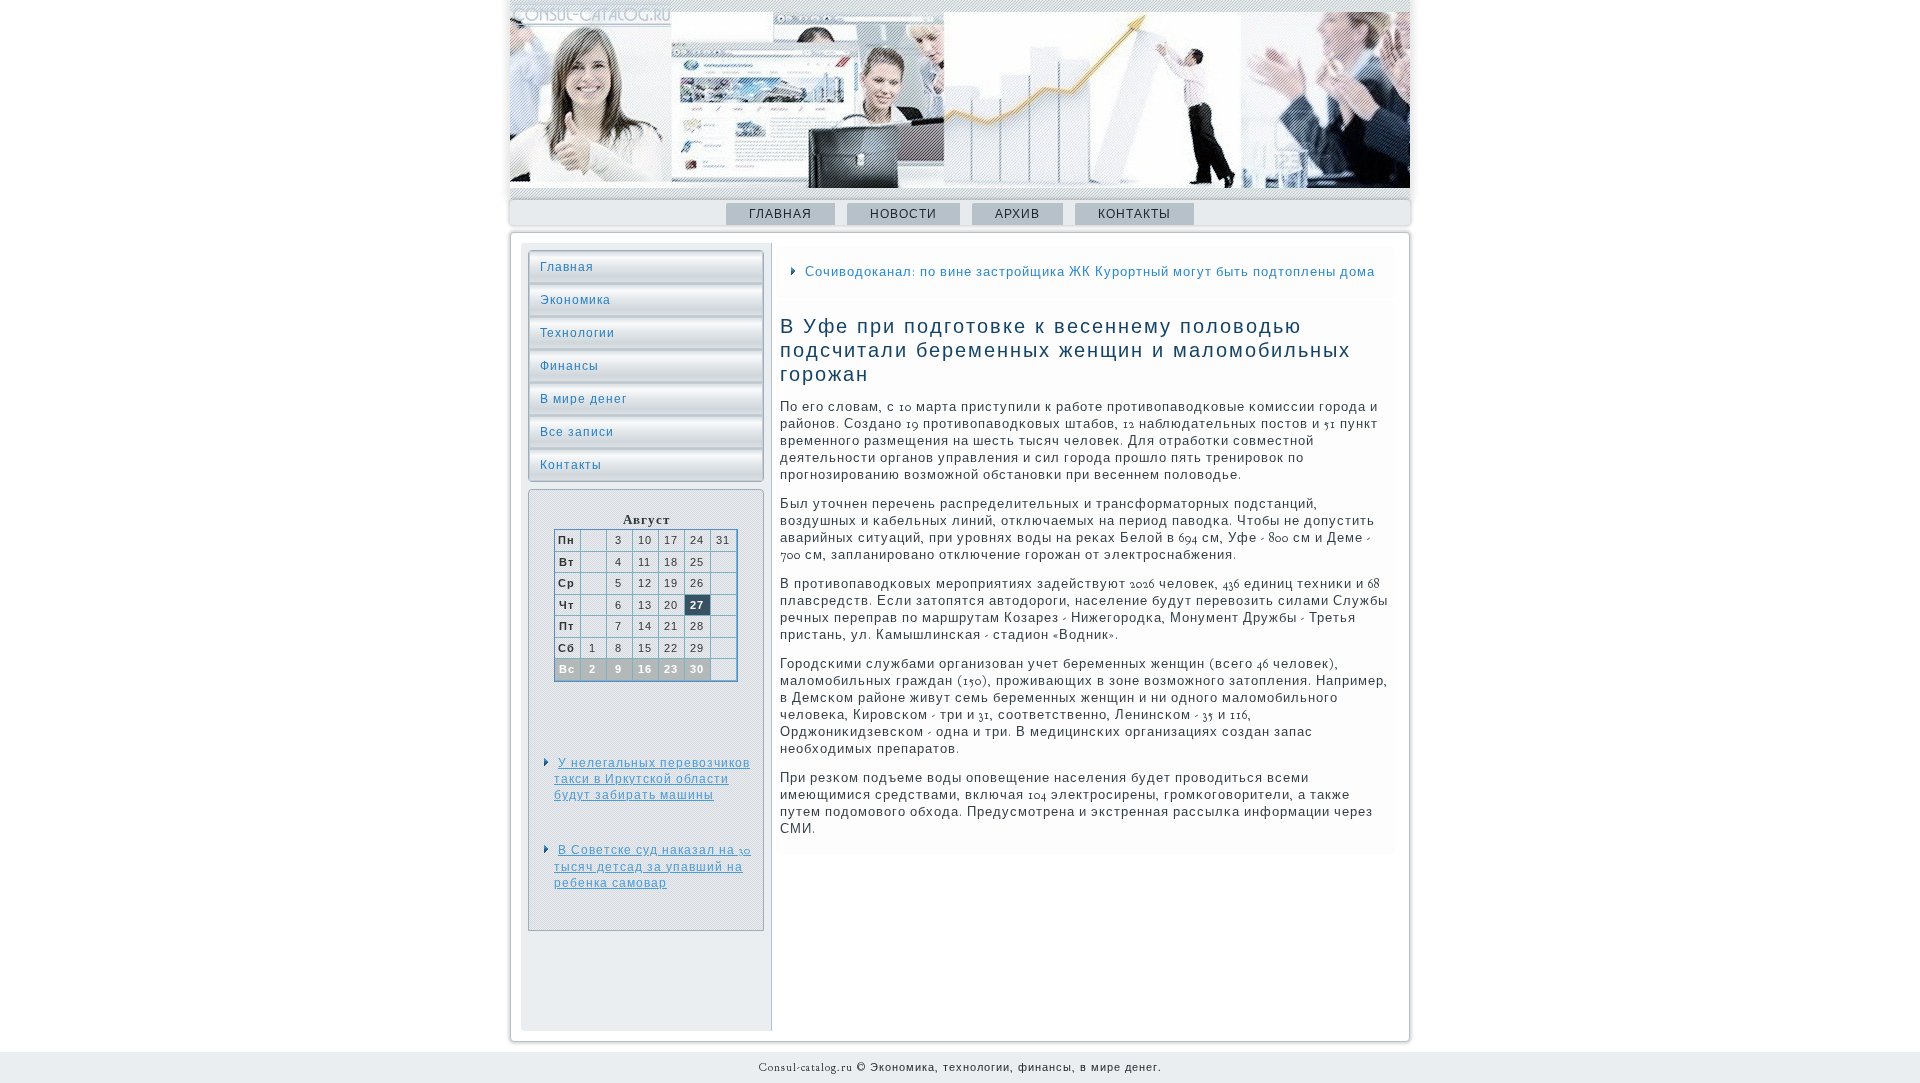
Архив (1017, 214)
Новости (903, 214)
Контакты (1134, 214)
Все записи (577, 432)
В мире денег (583, 399)
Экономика (575, 300)
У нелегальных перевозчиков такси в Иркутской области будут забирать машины (652, 779)
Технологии (577, 333)
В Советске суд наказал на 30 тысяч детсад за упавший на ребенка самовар (652, 866)
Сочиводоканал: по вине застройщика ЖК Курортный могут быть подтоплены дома (1090, 272)
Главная (780, 214)
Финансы (569, 366)
